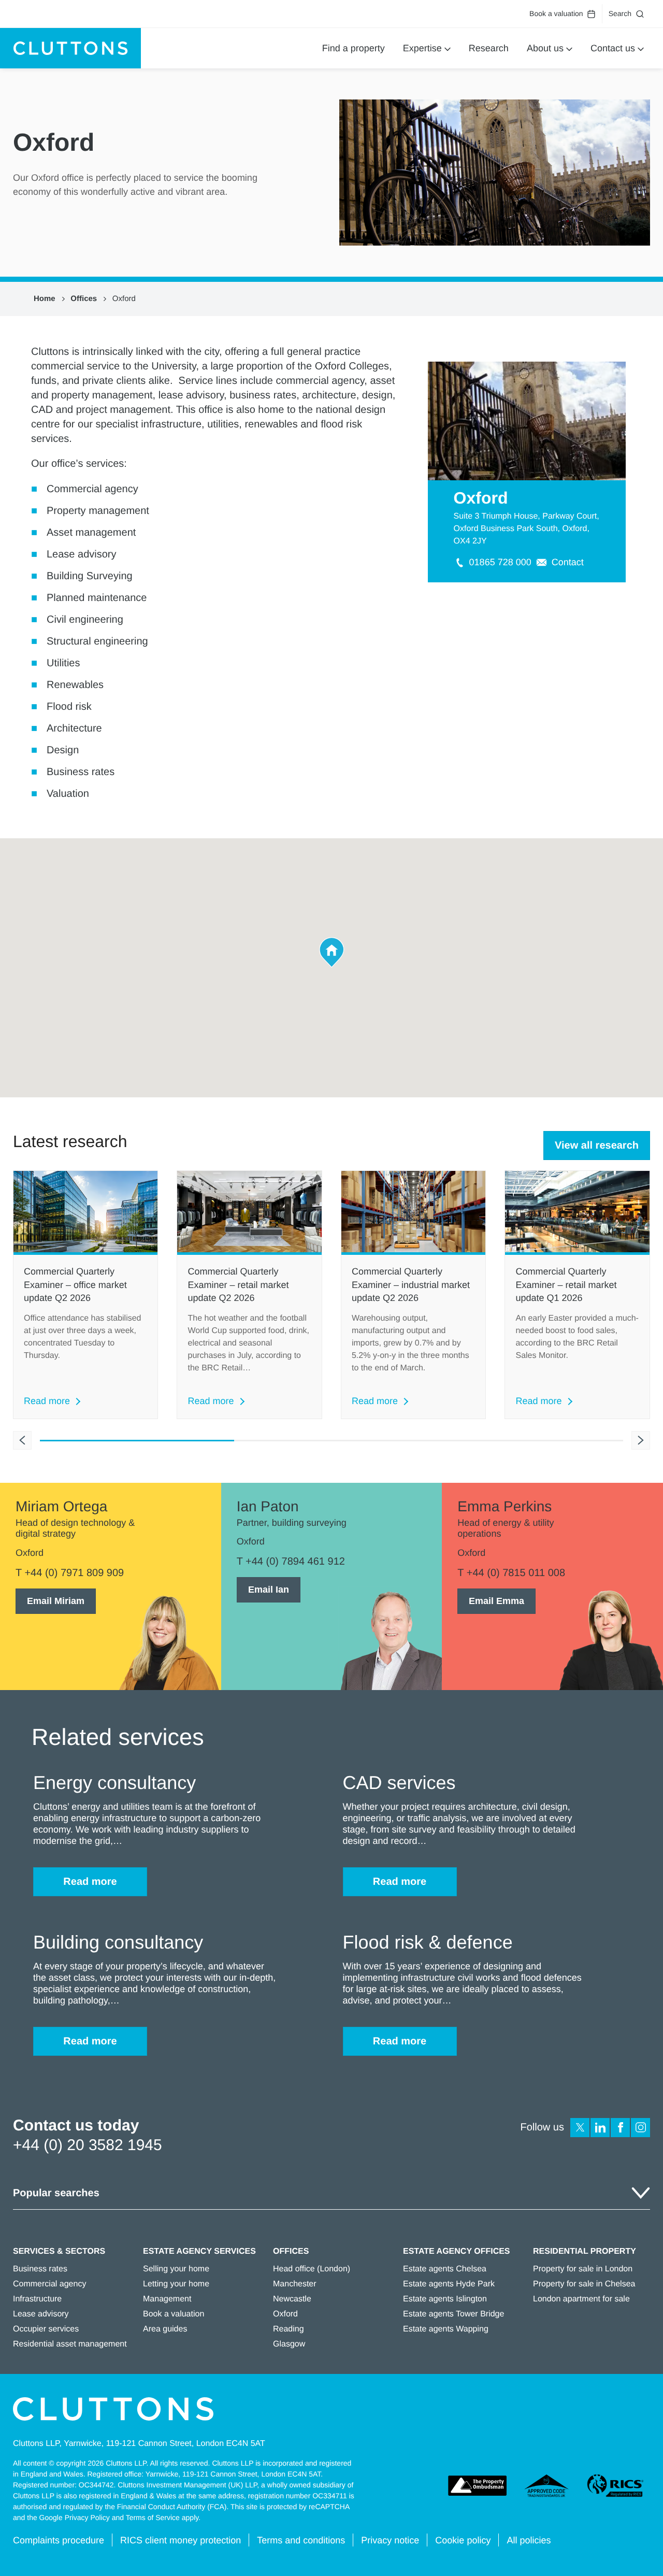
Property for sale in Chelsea (584, 2284)
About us (545, 48)
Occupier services (46, 2329)
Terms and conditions (301, 2540)
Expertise (422, 48)
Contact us (613, 48)
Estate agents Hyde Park (449, 2284)
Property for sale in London (583, 2269)
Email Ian (269, 1590)
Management (167, 2299)
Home (45, 299)
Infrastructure (37, 2299)
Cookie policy (463, 2540)
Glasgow (289, 2344)
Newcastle (292, 2299)
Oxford (124, 299)
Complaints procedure (59, 2540)
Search (620, 13)
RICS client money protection (181, 2540)
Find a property (354, 48)
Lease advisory (41, 2314)
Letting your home (176, 2284)
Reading (289, 2329)
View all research (597, 1146)
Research (489, 48)
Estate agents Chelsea (445, 2269)
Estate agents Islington (445, 2299)
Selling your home (176, 2269)
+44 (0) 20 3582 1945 (88, 2145)
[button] (332, 953)
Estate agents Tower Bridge (453, 2314)
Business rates (40, 2269)
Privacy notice (390, 2540)
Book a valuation (556, 13)
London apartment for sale (581, 2299)
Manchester (295, 2284)
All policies (529, 2540)
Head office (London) (312, 2269)
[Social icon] (580, 2128)
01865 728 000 (500, 562)
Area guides (165, 2329)
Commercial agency (49, 2284)
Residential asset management (70, 2344)
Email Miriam (56, 1601)
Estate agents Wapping (446, 2329)
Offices (84, 299)
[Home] (70, 48)
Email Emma (496, 1601)
